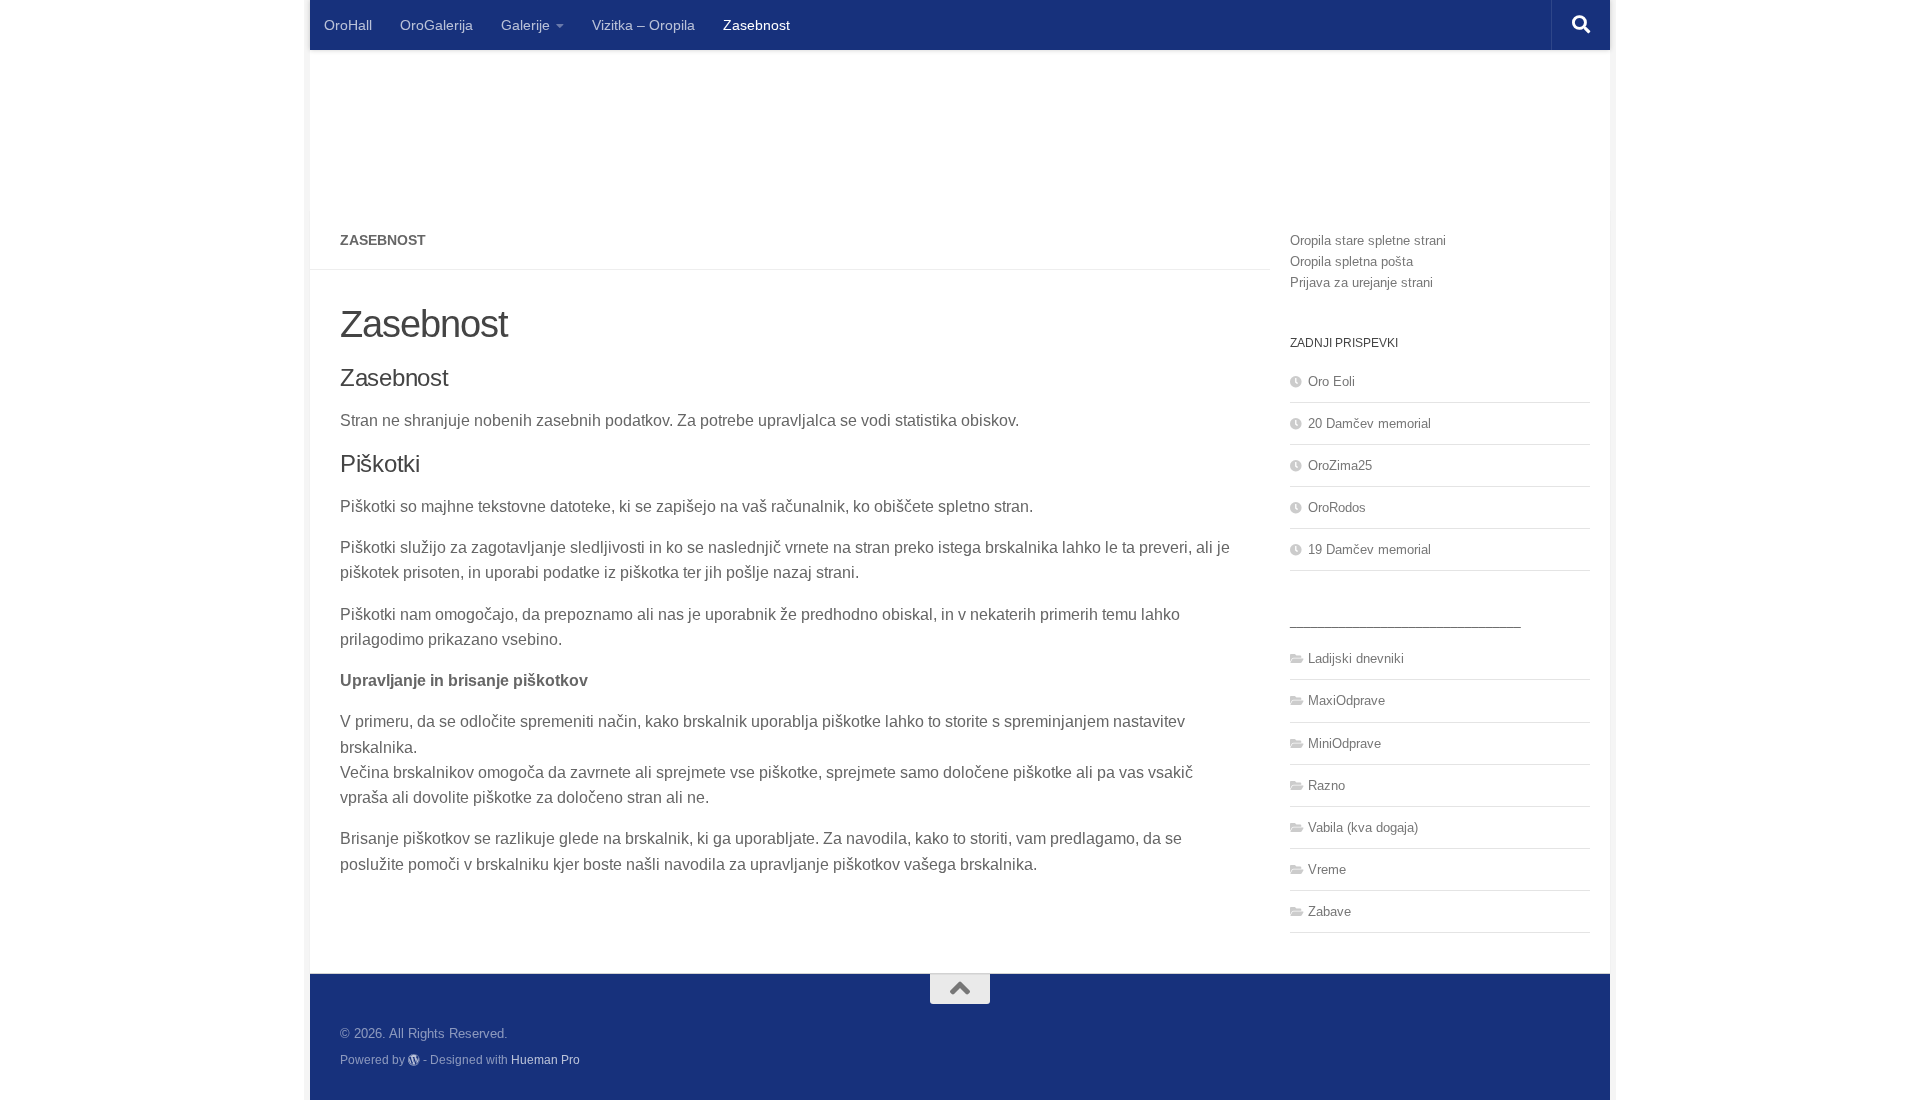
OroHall (348, 25)
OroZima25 (1340, 465)
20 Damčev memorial (1369, 423)
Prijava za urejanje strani (1361, 282)
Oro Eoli (1331, 381)
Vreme (1327, 869)
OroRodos (1337, 507)
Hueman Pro (545, 1059)
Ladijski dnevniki (1356, 658)
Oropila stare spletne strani (1368, 240)
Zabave (1329, 911)
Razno (1326, 785)
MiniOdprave (1344, 743)
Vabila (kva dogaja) (1363, 827)
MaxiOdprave (1346, 700)
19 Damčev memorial (1369, 549)
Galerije (525, 25)
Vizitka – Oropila (643, 25)
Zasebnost (756, 25)
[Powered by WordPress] (414, 1060)
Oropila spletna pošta (1351, 261)
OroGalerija (436, 25)
